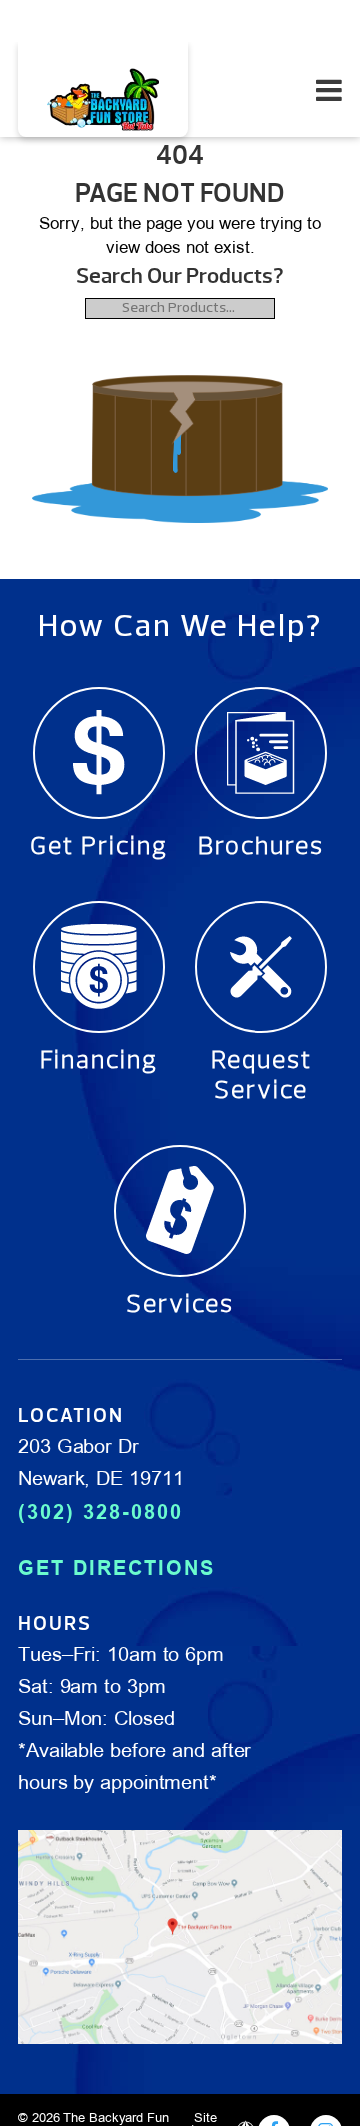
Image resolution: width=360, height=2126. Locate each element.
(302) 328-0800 (100, 1512)
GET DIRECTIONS (116, 1568)
